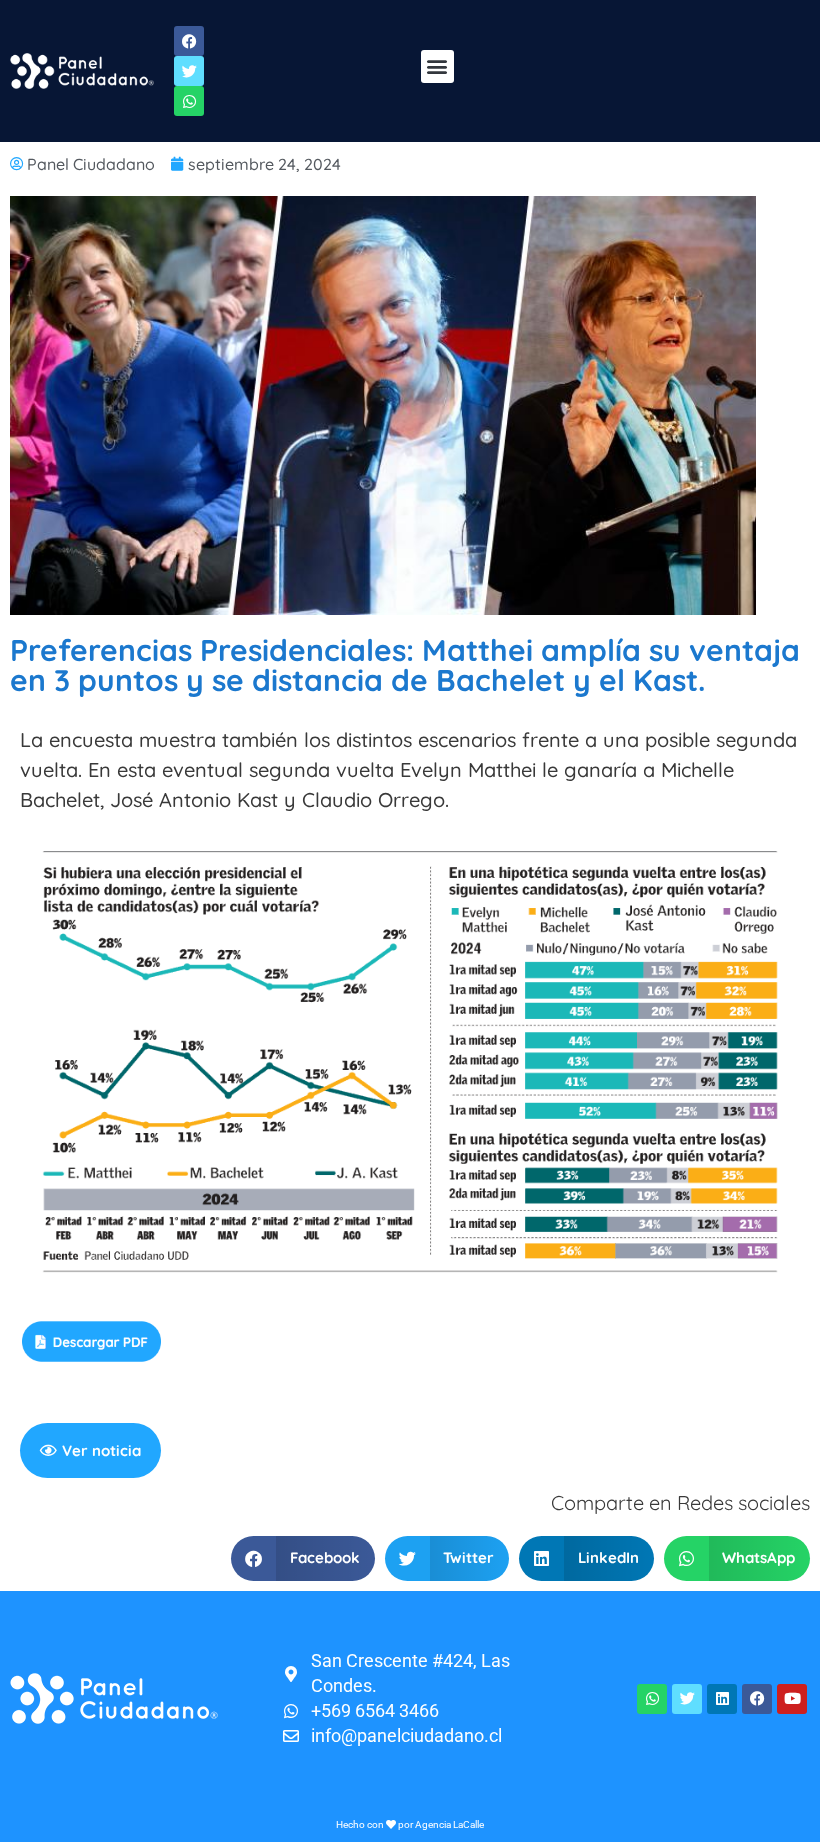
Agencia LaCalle (449, 1824)
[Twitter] (687, 1699)
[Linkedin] (722, 1699)
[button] (437, 66)
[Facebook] (757, 1699)
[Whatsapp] (652, 1699)
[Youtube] (792, 1699)
